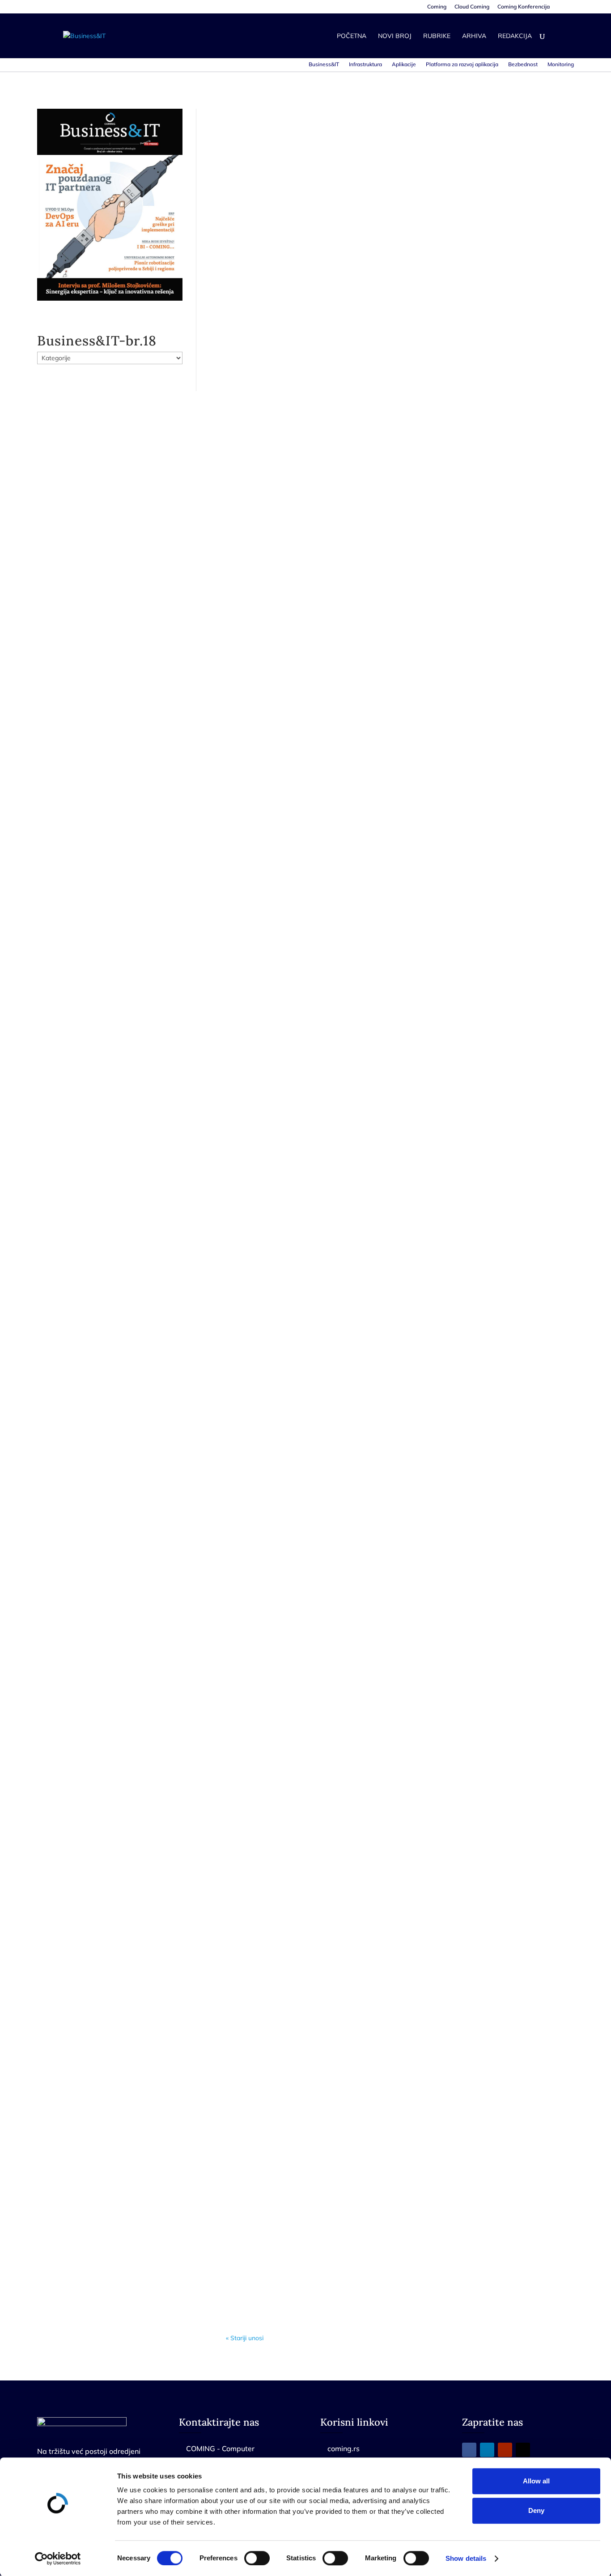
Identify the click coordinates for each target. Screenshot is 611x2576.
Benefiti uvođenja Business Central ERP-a (313, 1939)
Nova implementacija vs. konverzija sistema (315, 2225)
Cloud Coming (472, 7)
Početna (352, 36)
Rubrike (437, 36)
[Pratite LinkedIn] (487, 2450)
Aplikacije (404, 64)
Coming (437, 7)
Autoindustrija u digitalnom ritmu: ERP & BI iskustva (333, 689)
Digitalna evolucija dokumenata (293, 1663)
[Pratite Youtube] (505, 2450)
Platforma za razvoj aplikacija (462, 64)
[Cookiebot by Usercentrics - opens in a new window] (58, 2559)
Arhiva (474, 36)
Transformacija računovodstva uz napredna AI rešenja (335, 1526)
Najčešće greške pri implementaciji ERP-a (313, 2087)
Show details (466, 2558)
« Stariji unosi (245, 2338)
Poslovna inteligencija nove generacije (306, 1044)
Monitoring (561, 64)
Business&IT (324, 64)
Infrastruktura (365, 64)
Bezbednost (523, 64)
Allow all (536, 2481)
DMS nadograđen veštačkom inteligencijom (316, 1801)
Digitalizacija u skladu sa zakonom (298, 1388)
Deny (536, 2510)
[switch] (257, 2558)
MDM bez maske (266, 344)
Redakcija (515, 36)
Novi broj (395, 36)
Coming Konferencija (524, 7)
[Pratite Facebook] (469, 2450)
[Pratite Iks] (523, 2450)
